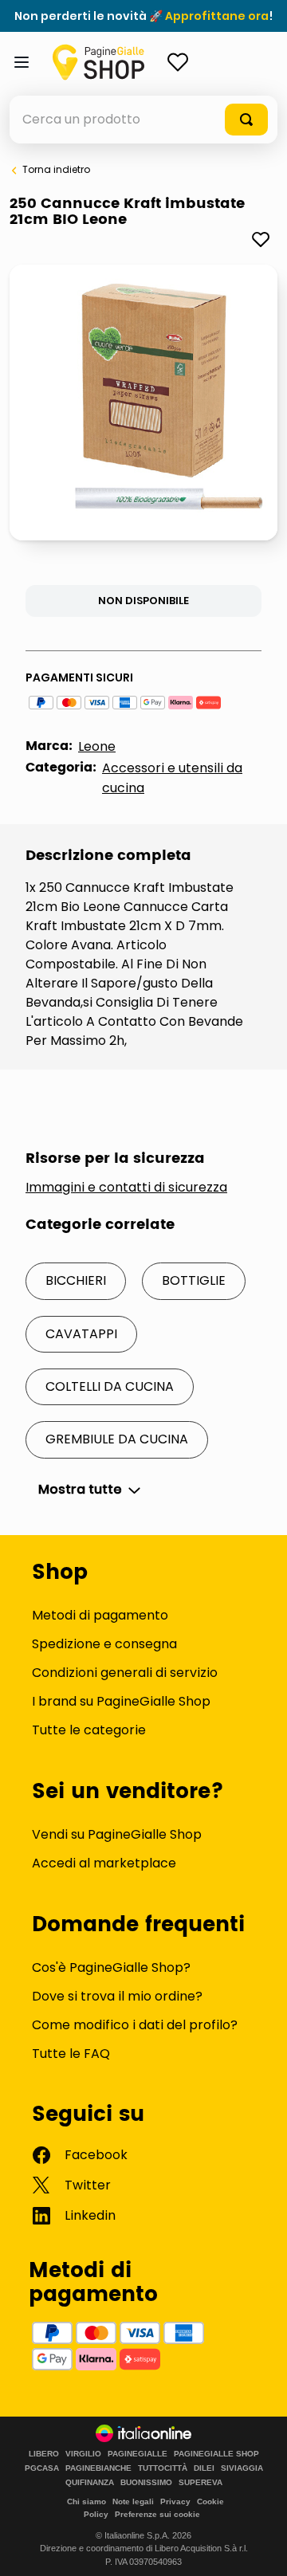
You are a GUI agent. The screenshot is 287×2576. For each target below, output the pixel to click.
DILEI (204, 2468)
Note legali (133, 2501)
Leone (97, 746)
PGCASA (42, 2468)
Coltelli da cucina (110, 1386)
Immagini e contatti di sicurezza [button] (126, 1188)
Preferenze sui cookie (157, 2514)
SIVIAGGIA (242, 2468)
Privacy (175, 2501)
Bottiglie (194, 1280)
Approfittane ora (217, 16)
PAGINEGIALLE (138, 2454)
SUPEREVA (201, 2483)
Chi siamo (86, 2501)
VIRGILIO (83, 2454)
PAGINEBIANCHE (98, 2468)
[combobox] (143, 120)
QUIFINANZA (90, 2483)
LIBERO (44, 2454)
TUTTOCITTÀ (163, 2468)
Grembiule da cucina (117, 1439)
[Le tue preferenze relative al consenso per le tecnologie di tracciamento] (259, 2548)
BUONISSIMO (146, 2483)
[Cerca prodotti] (246, 120)
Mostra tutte (80, 1490)
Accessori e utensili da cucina (172, 778)
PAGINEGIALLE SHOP (216, 2454)
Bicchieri (76, 1280)
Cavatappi (81, 1334)
